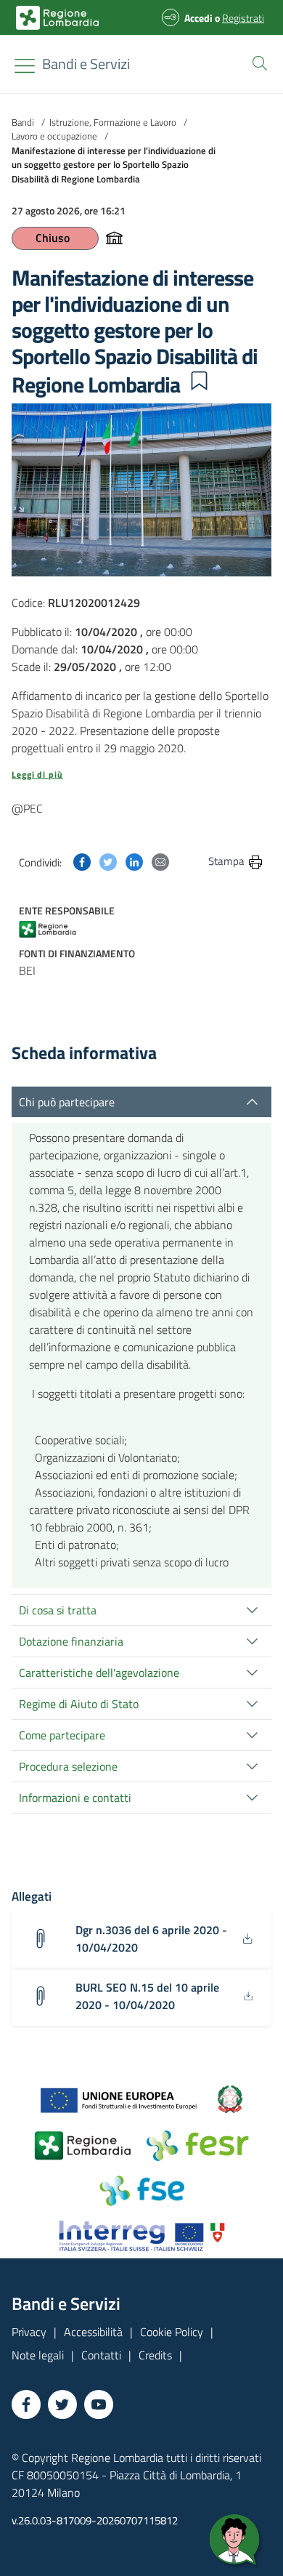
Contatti (101, 2355)
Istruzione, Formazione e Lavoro (113, 122)
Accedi (198, 18)
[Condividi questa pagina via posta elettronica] (160, 861)
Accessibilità (93, 2332)
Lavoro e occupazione (54, 136)
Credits (155, 2355)
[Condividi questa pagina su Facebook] (82, 861)
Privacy (29, 2332)
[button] (257, 62)
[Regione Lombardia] (57, 928)
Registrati (243, 18)
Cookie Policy (172, 2332)
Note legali (38, 2355)
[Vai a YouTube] (99, 2404)
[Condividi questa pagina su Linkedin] (134, 861)
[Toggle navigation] (25, 66)
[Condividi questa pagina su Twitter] (108, 861)
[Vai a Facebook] (26, 2404)
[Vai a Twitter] (62, 2404)
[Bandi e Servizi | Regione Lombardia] (57, 18)
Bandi (23, 122)
